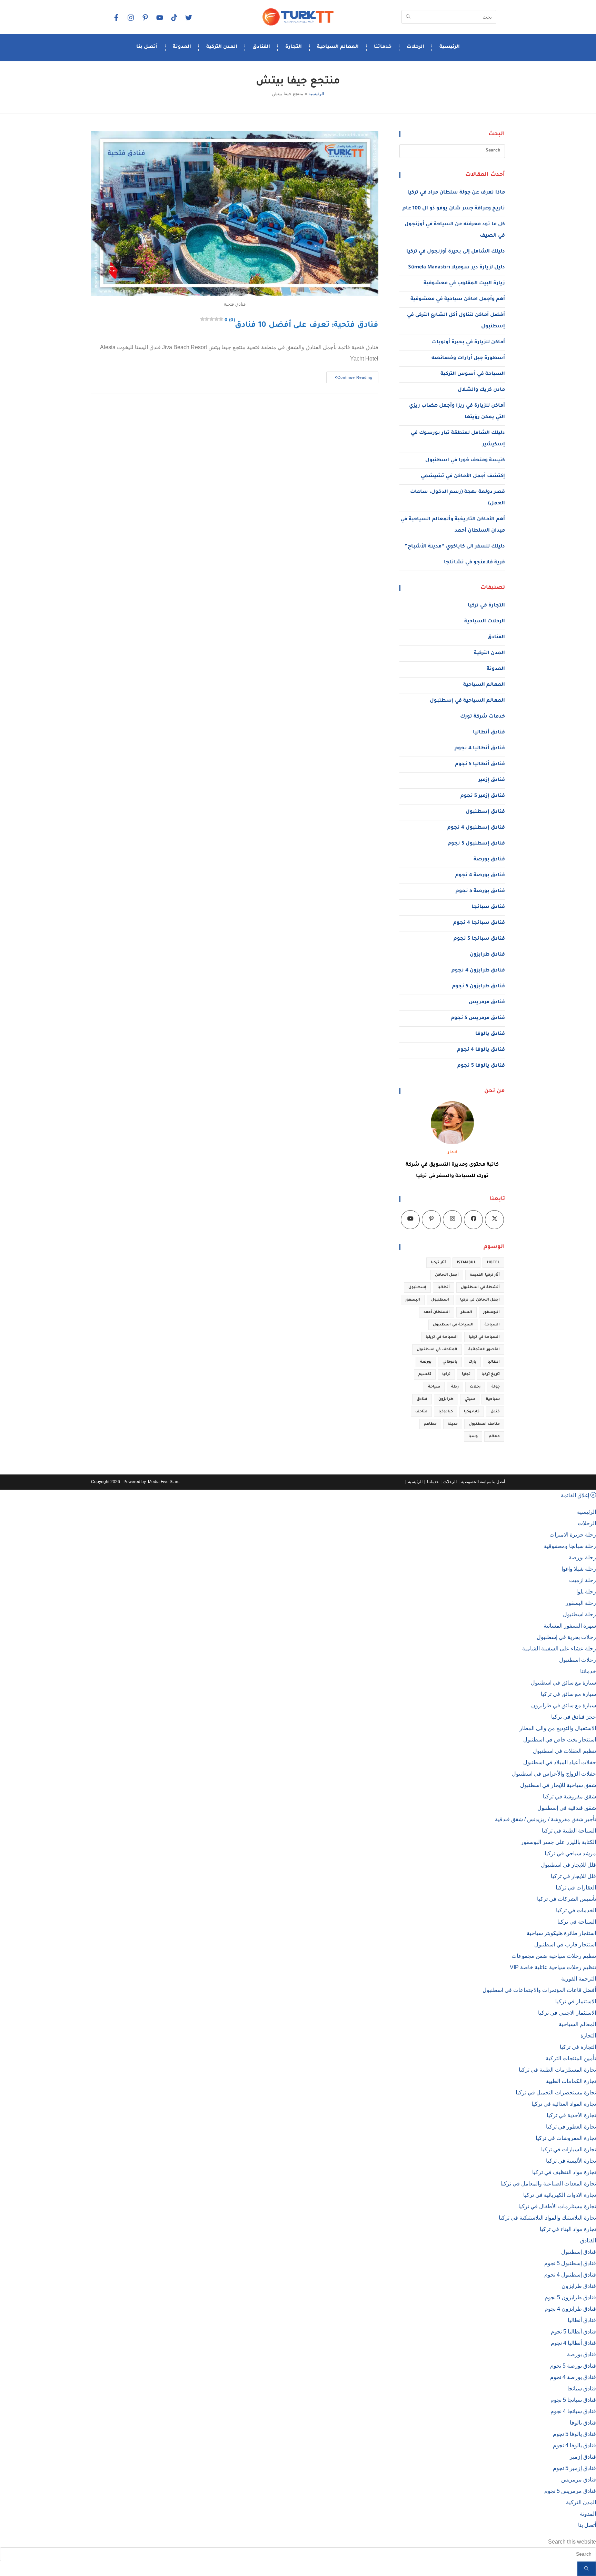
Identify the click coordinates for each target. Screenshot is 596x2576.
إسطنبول (417, 1287)
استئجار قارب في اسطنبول (565, 1945)
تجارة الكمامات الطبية (571, 2081)
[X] (494, 1220)
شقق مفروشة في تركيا (569, 1797)
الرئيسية (450, 47)
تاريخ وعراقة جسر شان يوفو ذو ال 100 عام (454, 209)
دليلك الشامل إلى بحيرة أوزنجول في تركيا (456, 252)
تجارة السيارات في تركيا (569, 2149)
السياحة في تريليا (442, 1337)
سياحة (434, 1387)
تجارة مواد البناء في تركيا (568, 2229)
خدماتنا (383, 47)
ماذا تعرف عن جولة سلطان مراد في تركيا (456, 193)
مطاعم (430, 1424)
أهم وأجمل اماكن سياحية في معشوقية (458, 299)
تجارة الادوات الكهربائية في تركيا (560, 2195)
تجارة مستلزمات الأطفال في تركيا (557, 2206)
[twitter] (188, 18)
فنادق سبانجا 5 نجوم (479, 939)
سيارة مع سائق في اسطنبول (563, 1683)
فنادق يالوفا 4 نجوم (481, 1050)
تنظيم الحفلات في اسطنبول (564, 1751)
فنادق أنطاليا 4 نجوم (480, 749)
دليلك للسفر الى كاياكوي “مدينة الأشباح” (455, 547)
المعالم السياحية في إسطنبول (467, 701)
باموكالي (450, 1362)
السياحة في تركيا (484, 1337)
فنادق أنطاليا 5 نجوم (480, 764)
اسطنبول (440, 1300)
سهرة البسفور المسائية (570, 1626)
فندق (495, 1412)
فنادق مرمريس (487, 1003)
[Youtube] (410, 1220)
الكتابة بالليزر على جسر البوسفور (558, 1842)
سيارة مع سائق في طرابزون (564, 1705)
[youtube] (159, 18)
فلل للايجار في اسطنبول (568, 1865)
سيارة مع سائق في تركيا (568, 1694)
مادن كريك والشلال (481, 390)
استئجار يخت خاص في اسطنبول (560, 1740)
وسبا (473, 1437)
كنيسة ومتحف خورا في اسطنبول (465, 461)
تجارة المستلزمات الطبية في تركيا (557, 2070)
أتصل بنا (147, 47)
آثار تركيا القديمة (485, 1275)
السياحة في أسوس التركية (473, 374)
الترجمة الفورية (579, 1979)
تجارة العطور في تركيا (571, 2127)
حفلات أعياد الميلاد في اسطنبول (560, 1762)
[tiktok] (174, 18)
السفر (466, 1312)
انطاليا (494, 1362)
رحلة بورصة (582, 1557)
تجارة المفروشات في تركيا (566, 2138)
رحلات (475, 1387)
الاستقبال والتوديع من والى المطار (558, 1728)
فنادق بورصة (489, 860)
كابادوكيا (472, 1412)
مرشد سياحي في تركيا (570, 1853)
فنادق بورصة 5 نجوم (480, 891)
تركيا (446, 1374)
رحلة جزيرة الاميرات (573, 1535)
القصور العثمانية (484, 1350)
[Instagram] (130, 18)
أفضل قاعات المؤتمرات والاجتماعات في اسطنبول (539, 1990)
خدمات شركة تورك (483, 717)
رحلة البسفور (581, 1603)
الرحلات (415, 47)
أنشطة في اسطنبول (480, 1287)
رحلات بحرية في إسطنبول (566, 1637)
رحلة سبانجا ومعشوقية (570, 1546)
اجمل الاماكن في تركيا (480, 1300)
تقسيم (425, 1374)
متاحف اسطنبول (484, 1424)
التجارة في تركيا (486, 606)
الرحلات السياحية (485, 622)
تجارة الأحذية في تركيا (571, 2115)
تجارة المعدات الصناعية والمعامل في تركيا (548, 2184)
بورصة (426, 1362)
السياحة (492, 1325)
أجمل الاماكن (447, 1275)
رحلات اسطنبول (578, 1660)
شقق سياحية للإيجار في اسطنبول (558, 1785)
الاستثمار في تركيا (576, 2001)
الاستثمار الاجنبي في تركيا (567, 2013)
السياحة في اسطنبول (453, 1325)
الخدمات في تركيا (576, 1910)
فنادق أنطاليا (489, 733)
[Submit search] (587, 2569)
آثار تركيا (438, 1263)
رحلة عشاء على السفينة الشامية (559, 1649)
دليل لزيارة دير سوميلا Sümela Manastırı (456, 268)
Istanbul (466, 1263)
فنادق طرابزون (487, 955)
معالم (494, 1437)
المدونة (182, 47)
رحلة (455, 1387)
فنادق (422, 1399)
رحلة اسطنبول (579, 1614)
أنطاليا (444, 1287)
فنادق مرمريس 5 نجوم (478, 1018)
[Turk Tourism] (298, 17)
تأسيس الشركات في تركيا (567, 1899)
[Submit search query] (408, 17)
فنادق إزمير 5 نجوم (483, 796)
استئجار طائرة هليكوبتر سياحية (561, 1933)
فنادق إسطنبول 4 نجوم (476, 828)
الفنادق (261, 47)
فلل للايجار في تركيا (573, 1876)
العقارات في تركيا (576, 1888)
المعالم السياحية (338, 47)
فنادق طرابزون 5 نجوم (478, 987)
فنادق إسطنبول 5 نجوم (476, 844)
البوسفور (491, 1312)
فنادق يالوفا (490, 1034)
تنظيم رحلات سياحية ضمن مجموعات (554, 1956)
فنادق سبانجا (488, 907)
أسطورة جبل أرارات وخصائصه (468, 358)
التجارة (294, 47)
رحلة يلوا (586, 1592)
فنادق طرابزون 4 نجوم (478, 971)
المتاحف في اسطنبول (437, 1350)
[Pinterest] (431, 1220)
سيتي (470, 1399)
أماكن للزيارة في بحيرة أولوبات (468, 343)
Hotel (493, 1263)
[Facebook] (116, 18)
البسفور (413, 1300)
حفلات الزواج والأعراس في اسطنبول (554, 1774)
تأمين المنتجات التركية (571, 2058)
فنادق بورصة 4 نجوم (480, 876)
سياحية (493, 1399)
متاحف (421, 1412)
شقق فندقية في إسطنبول (567, 1808)
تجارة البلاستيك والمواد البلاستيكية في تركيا (547, 2218)
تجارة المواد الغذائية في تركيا (564, 2104)
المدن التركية (222, 47)
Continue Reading (349, 376)
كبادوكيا (446, 1412)
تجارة (466, 1374)
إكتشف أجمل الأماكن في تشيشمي (463, 476)
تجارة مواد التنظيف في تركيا (564, 2172)
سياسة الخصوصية (476, 1482)
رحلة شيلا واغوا (579, 1569)
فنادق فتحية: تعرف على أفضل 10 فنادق (301, 326)
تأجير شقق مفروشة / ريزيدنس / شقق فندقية (545, 1819)
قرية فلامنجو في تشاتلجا (474, 563)
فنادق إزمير (492, 780)
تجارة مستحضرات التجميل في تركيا (556, 2093)
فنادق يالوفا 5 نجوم (481, 1066)
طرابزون (446, 1399)
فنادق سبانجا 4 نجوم (479, 923)
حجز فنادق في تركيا (574, 1717)
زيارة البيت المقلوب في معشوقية (464, 284)
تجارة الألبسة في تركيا (571, 2161)
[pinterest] (145, 18)
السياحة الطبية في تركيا (569, 1831)
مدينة (453, 1424)
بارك (472, 1362)
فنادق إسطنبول (485, 812)
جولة (496, 1387)
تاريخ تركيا (491, 1374)
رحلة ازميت (583, 1580)
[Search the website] (449, 16)
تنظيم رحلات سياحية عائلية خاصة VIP (553, 1967)
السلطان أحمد (437, 1312)
